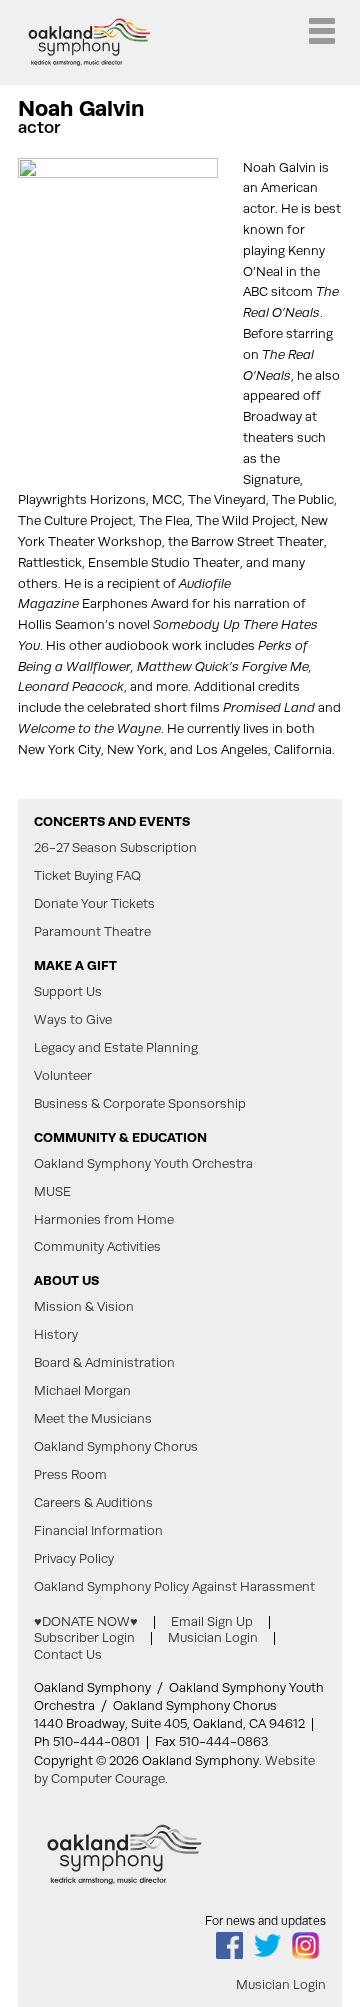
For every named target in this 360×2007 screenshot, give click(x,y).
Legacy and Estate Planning (116, 1048)
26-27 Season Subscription (115, 848)
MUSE (52, 1192)
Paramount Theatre (92, 932)
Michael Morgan (82, 1391)
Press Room (70, 1475)
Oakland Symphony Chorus (116, 1447)
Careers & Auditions (93, 1503)
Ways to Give (73, 1020)
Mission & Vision (84, 1307)
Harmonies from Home (104, 1220)
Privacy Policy (74, 1559)
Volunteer (63, 1076)
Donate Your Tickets (94, 904)
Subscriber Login (84, 1637)
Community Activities (97, 1247)
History (56, 1335)
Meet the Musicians (93, 1419)
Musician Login (213, 1637)
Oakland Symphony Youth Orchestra (143, 1164)
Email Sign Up (212, 1621)
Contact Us (68, 1654)
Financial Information (98, 1531)
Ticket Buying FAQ (87, 876)
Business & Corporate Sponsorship (140, 1104)
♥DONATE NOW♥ (86, 1621)
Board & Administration (104, 1363)
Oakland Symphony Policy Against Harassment (174, 1587)
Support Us (68, 992)
